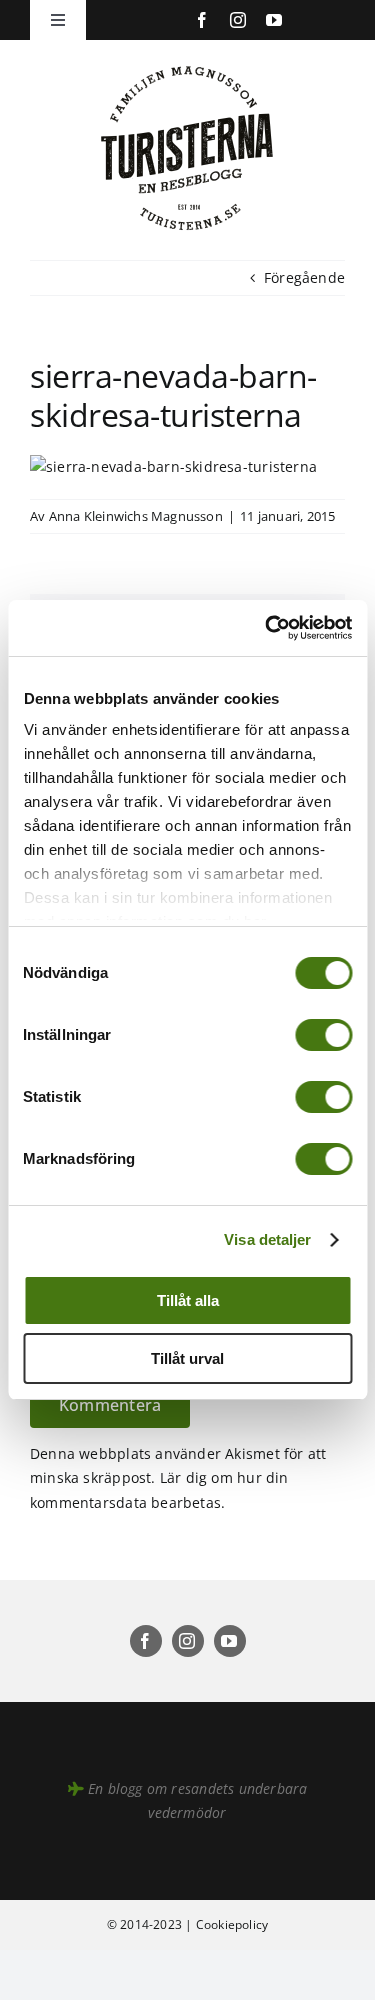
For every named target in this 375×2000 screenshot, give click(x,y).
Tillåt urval (187, 1358)
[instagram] (238, 20)
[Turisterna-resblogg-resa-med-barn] (187, 61)
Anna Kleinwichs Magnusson (136, 516)
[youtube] (274, 20)
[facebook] (202, 20)
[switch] (323, 1035)
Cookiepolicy (232, 1924)
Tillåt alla (188, 1300)
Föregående (304, 277)
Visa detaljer (267, 1239)
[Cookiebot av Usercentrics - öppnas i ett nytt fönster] (267, 628)
